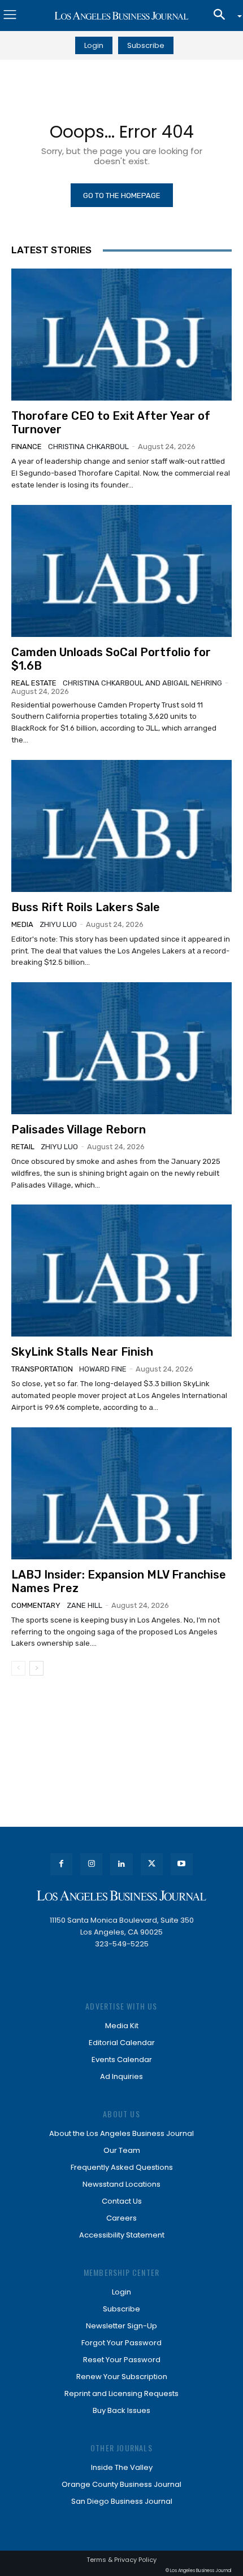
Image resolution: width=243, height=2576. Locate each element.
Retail (23, 1147)
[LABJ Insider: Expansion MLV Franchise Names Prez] (121, 1493)
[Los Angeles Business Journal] (121, 16)
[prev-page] (18, 1668)
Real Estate (34, 683)
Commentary (36, 1605)
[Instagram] (91, 1864)
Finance (27, 447)
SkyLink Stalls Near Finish (82, 1352)
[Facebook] (61, 1864)
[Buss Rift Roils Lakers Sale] (121, 826)
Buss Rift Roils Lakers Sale (86, 907)
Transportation (42, 1369)
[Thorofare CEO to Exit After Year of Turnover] (121, 335)
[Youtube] (182, 1864)
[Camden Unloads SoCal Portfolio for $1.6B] (121, 571)
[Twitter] (152, 1864)
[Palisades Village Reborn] (121, 1048)
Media (22, 924)
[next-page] (36, 1668)
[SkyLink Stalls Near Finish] (121, 1271)
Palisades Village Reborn (79, 1129)
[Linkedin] (121, 1864)
